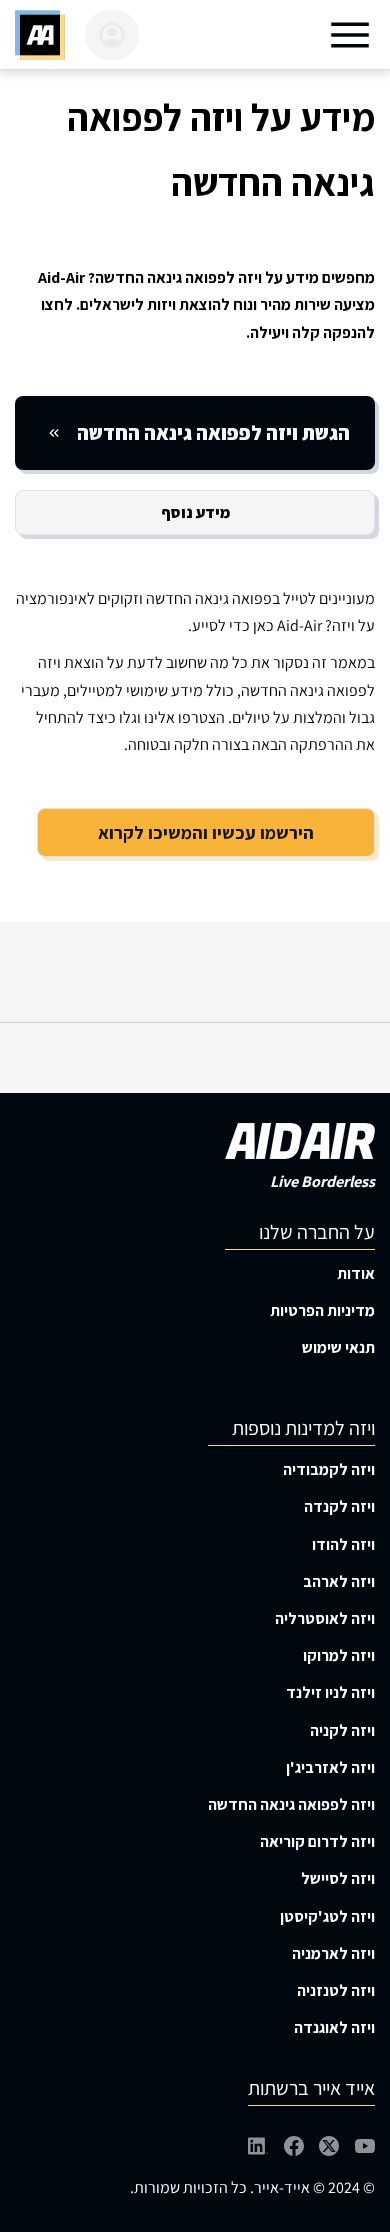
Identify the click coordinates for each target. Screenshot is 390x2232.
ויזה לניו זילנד (330, 1692)
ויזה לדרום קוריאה (317, 1841)
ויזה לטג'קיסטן (327, 1916)
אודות (356, 1273)
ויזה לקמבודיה (329, 1469)
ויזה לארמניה (333, 1953)
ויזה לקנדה (339, 1506)
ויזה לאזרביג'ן (330, 1767)
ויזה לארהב (339, 1581)
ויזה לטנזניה (336, 1990)
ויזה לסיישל (338, 1878)
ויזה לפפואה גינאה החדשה (291, 1804)
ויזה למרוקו (339, 1655)
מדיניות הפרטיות (322, 1310)
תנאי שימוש (338, 1347)
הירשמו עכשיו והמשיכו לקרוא (206, 832)
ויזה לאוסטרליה (325, 1618)
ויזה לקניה (342, 1730)
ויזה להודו (343, 1544)
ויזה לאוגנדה (334, 2027)
